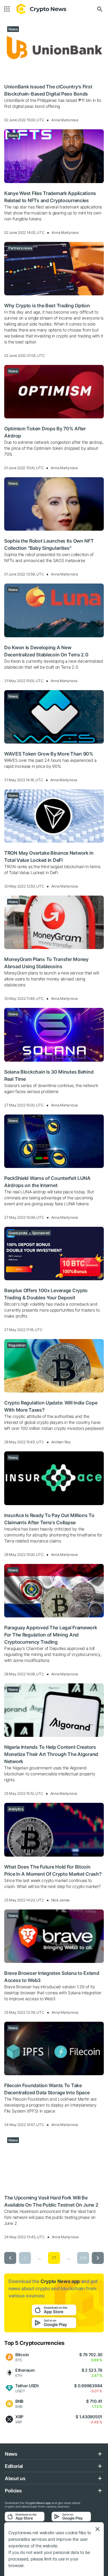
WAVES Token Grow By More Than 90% (49, 754)
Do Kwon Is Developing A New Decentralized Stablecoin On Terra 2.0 (46, 651)
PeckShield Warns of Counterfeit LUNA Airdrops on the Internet (47, 1182)
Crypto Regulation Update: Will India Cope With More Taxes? (51, 1406)
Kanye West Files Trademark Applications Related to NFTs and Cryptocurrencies (50, 197)
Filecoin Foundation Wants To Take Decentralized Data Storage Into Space (47, 2089)
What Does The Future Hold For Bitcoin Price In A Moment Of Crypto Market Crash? (53, 1870)
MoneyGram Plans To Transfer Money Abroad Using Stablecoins (46, 963)
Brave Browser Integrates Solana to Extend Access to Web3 (52, 1977)
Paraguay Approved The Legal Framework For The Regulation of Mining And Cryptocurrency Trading (51, 1635)
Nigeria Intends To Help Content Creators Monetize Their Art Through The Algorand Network (51, 1754)
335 (83, 2258)
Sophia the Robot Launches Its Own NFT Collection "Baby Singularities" (49, 544)
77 (54, 2258)
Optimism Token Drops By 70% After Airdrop (45, 432)
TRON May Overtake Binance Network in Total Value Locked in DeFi (49, 856)
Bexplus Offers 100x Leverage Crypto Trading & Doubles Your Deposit (46, 1294)
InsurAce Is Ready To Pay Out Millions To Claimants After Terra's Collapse (49, 1519)
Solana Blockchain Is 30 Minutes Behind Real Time (49, 1075)
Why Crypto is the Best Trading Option (47, 306)
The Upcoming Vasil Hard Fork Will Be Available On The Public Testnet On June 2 (51, 2201)
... (39, 2258)
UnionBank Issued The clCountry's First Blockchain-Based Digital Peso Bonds (48, 90)
